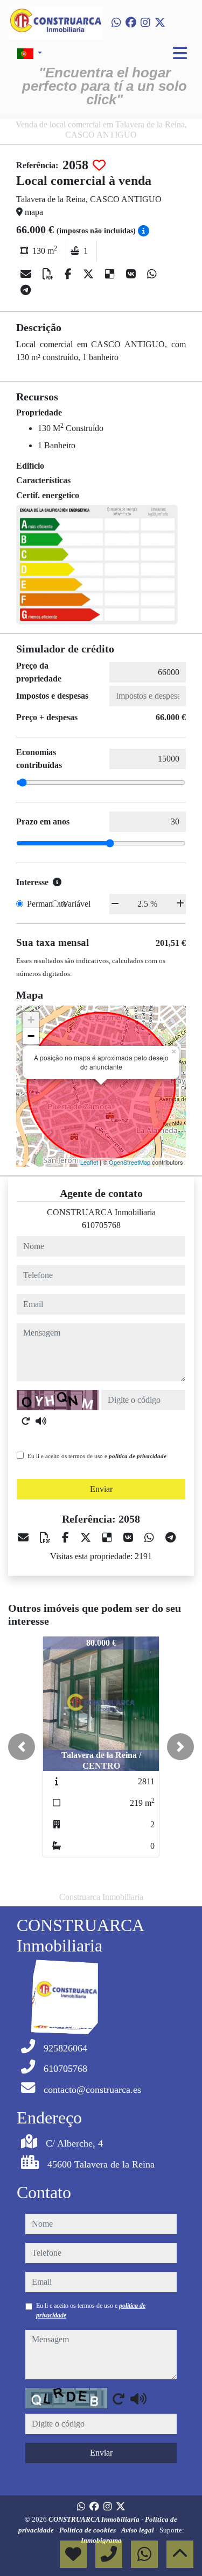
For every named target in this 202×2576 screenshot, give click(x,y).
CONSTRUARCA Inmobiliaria (95, 2519)
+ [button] (31, 1020)
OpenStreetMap (130, 1162)
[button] (22, 1747)
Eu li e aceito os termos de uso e (97, 1456)
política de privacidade (138, 1456)
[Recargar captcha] (26, 1421)
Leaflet (89, 1162)
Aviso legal (138, 2530)
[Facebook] (131, 23)
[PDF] (49, 274)
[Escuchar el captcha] (41, 1421)
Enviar (101, 1489)
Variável (76, 904)
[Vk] (132, 274)
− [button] (31, 1036)
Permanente (47, 904)
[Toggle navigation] (180, 53)
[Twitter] (160, 23)
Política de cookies (88, 2530)
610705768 (101, 1225)
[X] (90, 274)
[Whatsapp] (116, 23)
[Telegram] (26, 290)
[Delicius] (111, 274)
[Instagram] (145, 23)
